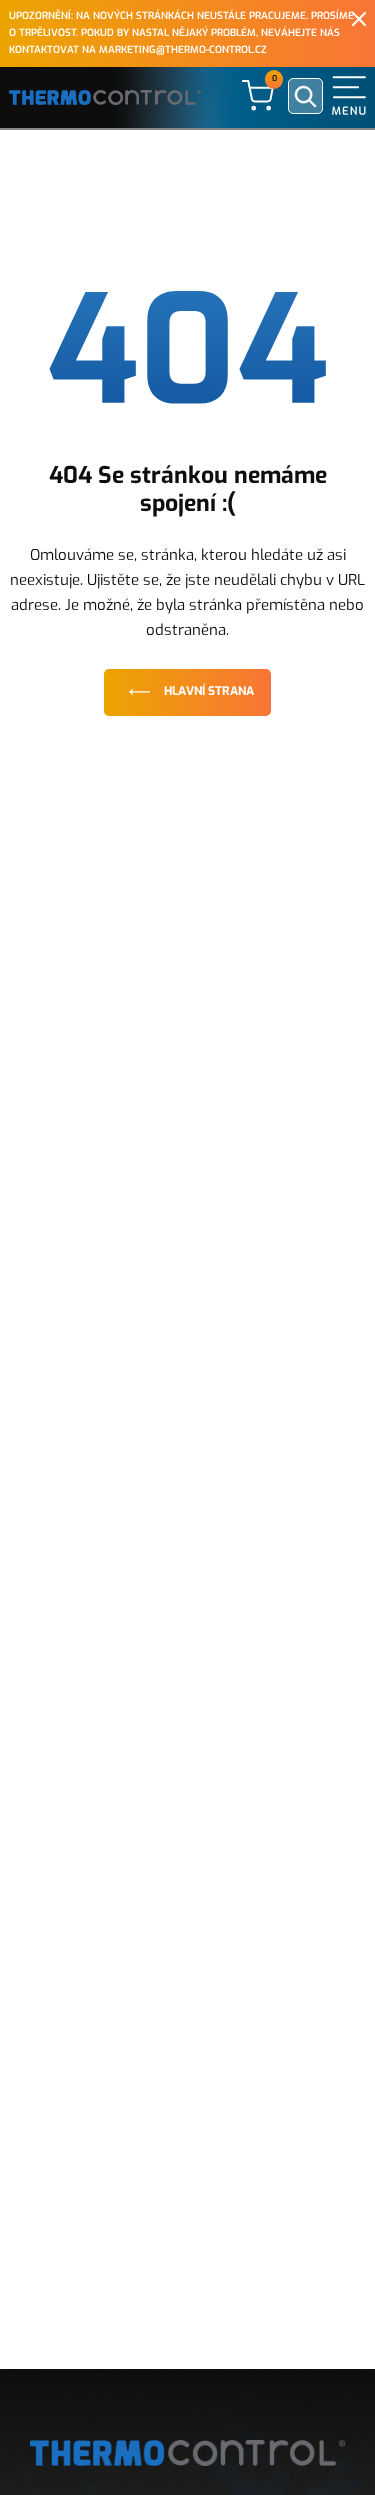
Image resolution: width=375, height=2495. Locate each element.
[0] (258, 94)
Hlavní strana (209, 691)
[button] (349, 95)
